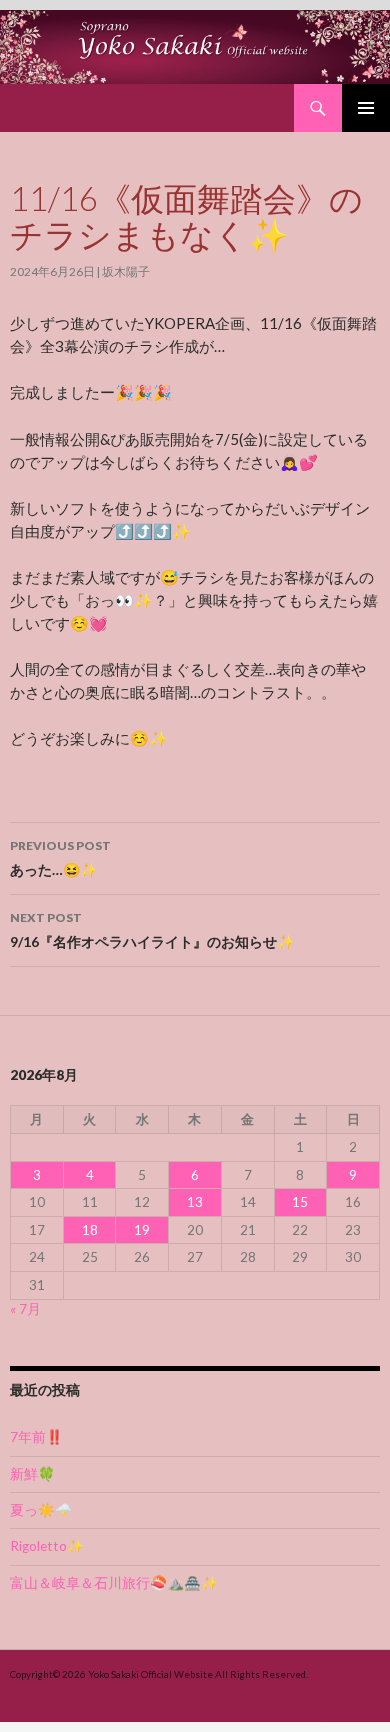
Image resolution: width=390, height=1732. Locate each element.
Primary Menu (366, 108)
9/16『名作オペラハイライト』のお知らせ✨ (152, 930)
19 (142, 1230)
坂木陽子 (126, 271)
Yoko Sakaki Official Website (150, 1674)
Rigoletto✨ (47, 1546)
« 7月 (25, 1309)
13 (195, 1202)
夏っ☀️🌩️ (41, 1510)
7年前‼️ (36, 1437)
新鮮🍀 (32, 1474)
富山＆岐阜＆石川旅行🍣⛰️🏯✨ (114, 1583)
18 (90, 1230)
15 (300, 1202)
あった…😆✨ (60, 858)
